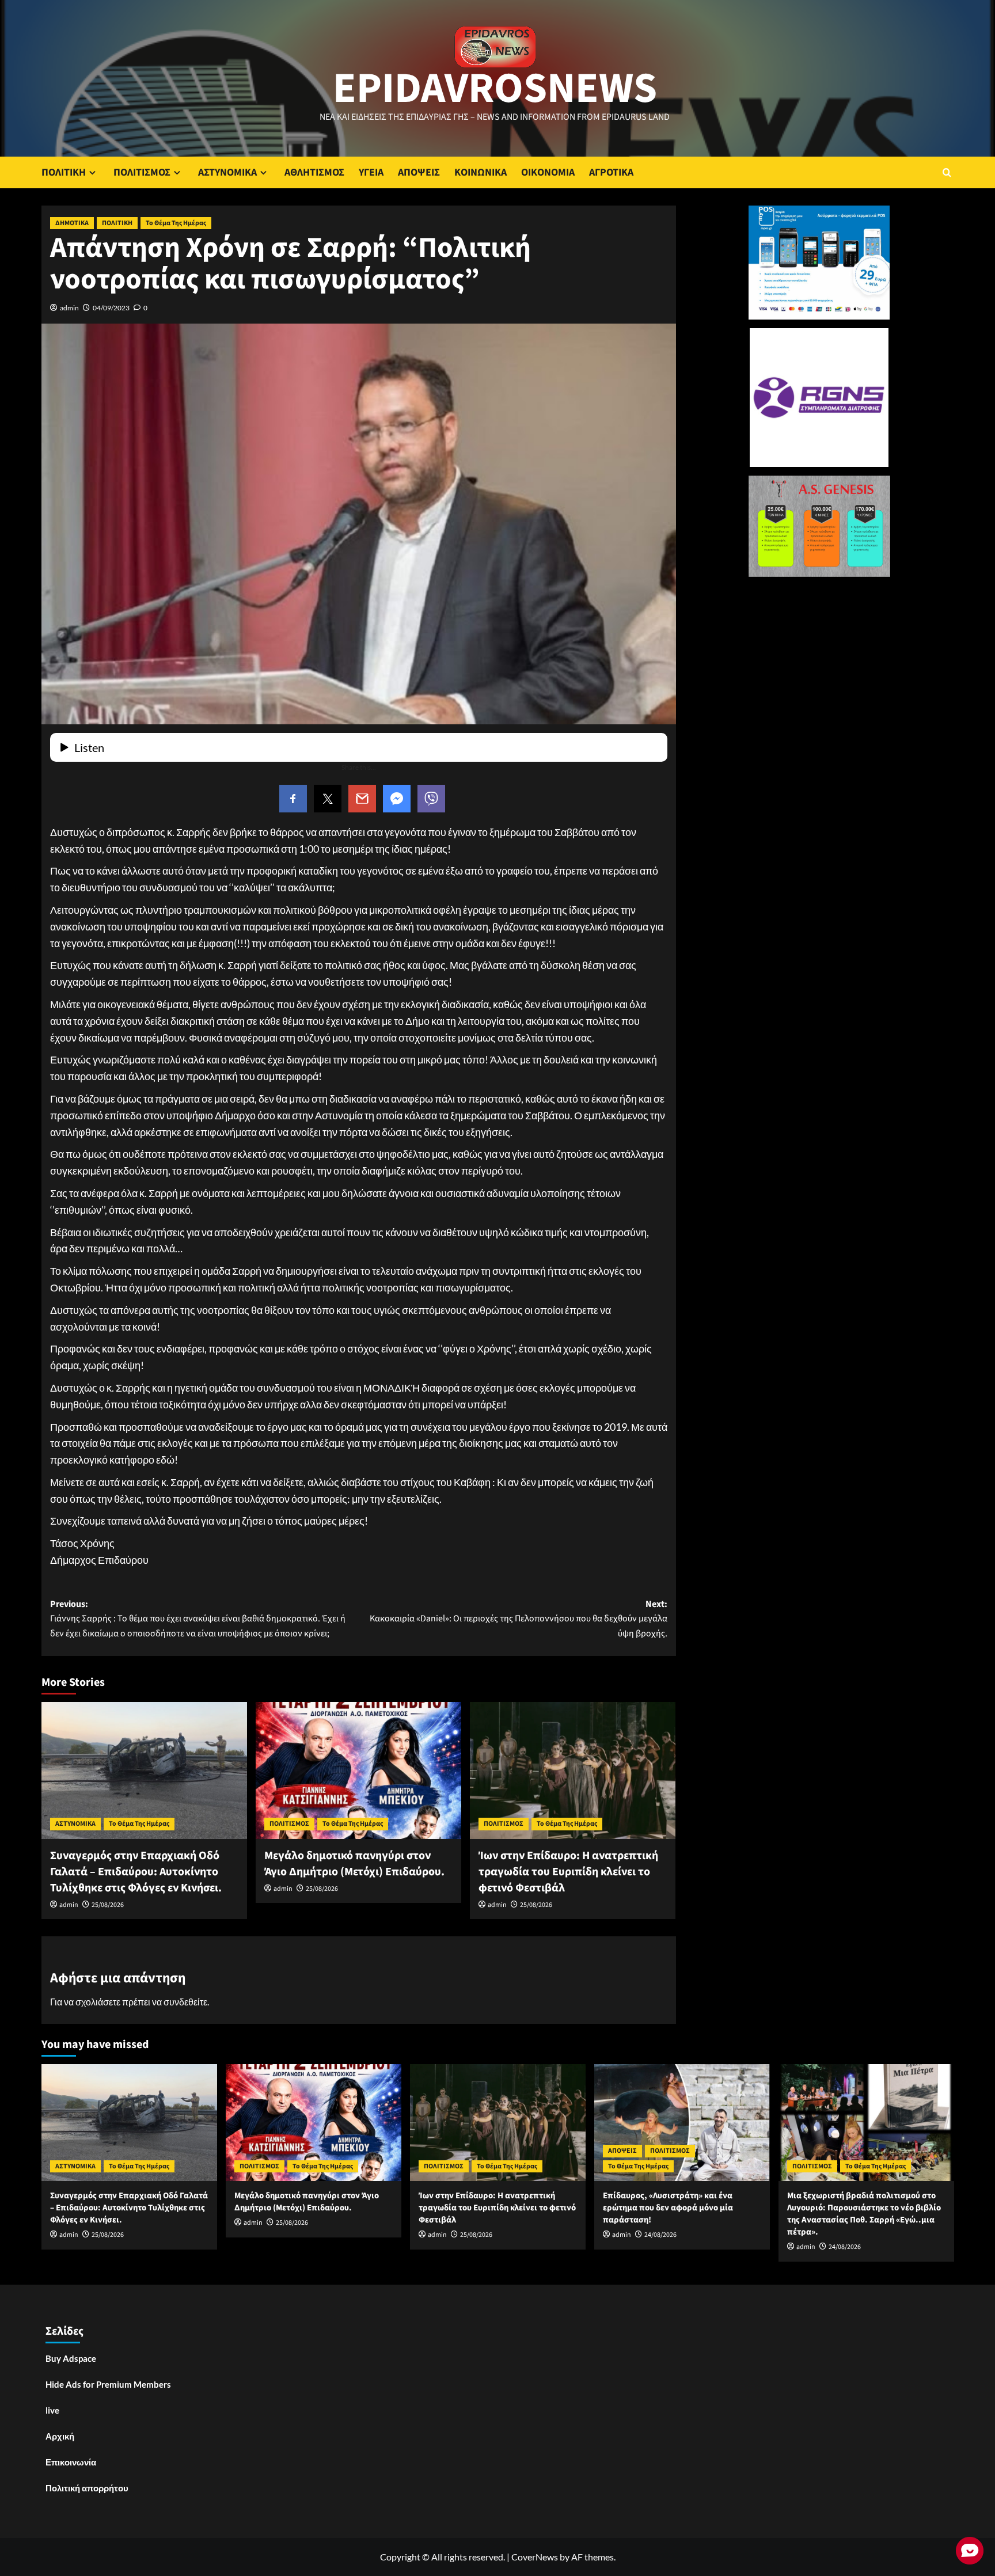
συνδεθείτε (185, 2002)
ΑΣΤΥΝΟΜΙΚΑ (227, 172)
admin (69, 308)
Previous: (198, 1619)
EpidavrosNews (495, 89)
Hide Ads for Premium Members (108, 2384)
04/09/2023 (111, 308)
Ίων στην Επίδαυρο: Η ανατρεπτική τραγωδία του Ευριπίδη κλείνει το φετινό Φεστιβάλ (568, 1872)
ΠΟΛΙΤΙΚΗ (64, 172)
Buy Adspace (71, 2358)
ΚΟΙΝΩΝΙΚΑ (481, 172)
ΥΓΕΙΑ (371, 172)
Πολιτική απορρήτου (87, 2488)
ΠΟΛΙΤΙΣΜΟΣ (142, 172)
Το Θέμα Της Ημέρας (176, 223)
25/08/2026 (108, 1905)
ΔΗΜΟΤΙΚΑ (72, 223)
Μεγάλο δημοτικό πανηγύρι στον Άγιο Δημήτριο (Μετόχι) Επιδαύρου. (354, 1864)
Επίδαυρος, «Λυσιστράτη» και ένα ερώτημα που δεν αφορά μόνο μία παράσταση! (668, 2208)
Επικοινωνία (71, 2462)
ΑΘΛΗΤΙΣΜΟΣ (314, 172)
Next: (519, 1619)
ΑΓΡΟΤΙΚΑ (611, 172)
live (52, 2410)
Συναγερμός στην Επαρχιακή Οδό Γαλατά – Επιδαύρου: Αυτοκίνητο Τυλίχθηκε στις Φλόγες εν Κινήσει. (136, 1872)
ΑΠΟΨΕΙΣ (419, 172)
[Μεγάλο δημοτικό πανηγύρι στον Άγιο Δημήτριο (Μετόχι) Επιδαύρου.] (358, 1770)
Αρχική (60, 2436)
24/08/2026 (660, 2235)
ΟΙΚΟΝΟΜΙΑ (548, 172)
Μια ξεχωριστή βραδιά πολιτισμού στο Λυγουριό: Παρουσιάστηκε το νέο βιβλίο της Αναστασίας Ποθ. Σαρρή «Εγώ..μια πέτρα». (864, 2214)
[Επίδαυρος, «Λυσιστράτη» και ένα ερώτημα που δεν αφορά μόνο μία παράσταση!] (682, 2123)
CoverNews (535, 2557)
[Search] (947, 172)
